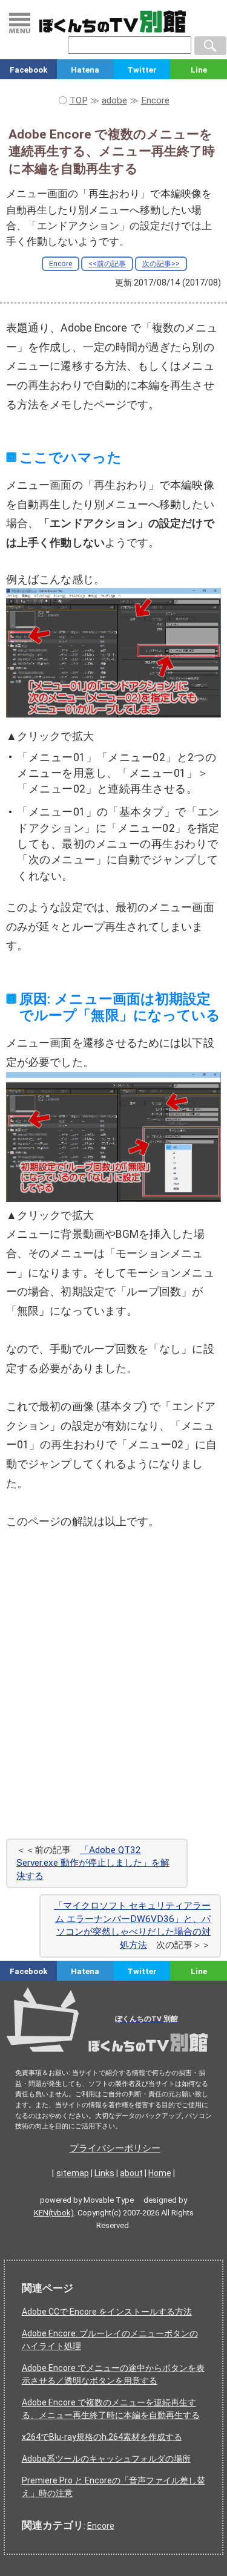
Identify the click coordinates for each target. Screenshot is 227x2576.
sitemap (73, 2173)
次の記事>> (161, 264)
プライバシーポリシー (115, 2148)
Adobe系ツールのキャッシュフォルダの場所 (106, 2459)
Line (199, 70)
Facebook (28, 70)
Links (104, 2173)
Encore (61, 264)
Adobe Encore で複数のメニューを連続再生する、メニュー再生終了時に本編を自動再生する (111, 2409)
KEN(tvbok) (54, 2213)
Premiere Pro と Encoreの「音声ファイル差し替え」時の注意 (113, 2487)
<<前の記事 (107, 264)
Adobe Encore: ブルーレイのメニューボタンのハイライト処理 (110, 2340)
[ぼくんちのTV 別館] (113, 2056)
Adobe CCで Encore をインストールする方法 (107, 2312)
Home (160, 2173)
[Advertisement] (113, 1704)
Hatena (85, 70)
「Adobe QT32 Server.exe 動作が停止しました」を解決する (93, 1863)
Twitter (142, 70)
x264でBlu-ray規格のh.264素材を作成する (102, 2437)
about (131, 2173)
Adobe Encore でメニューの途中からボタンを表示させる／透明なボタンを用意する (113, 2374)
